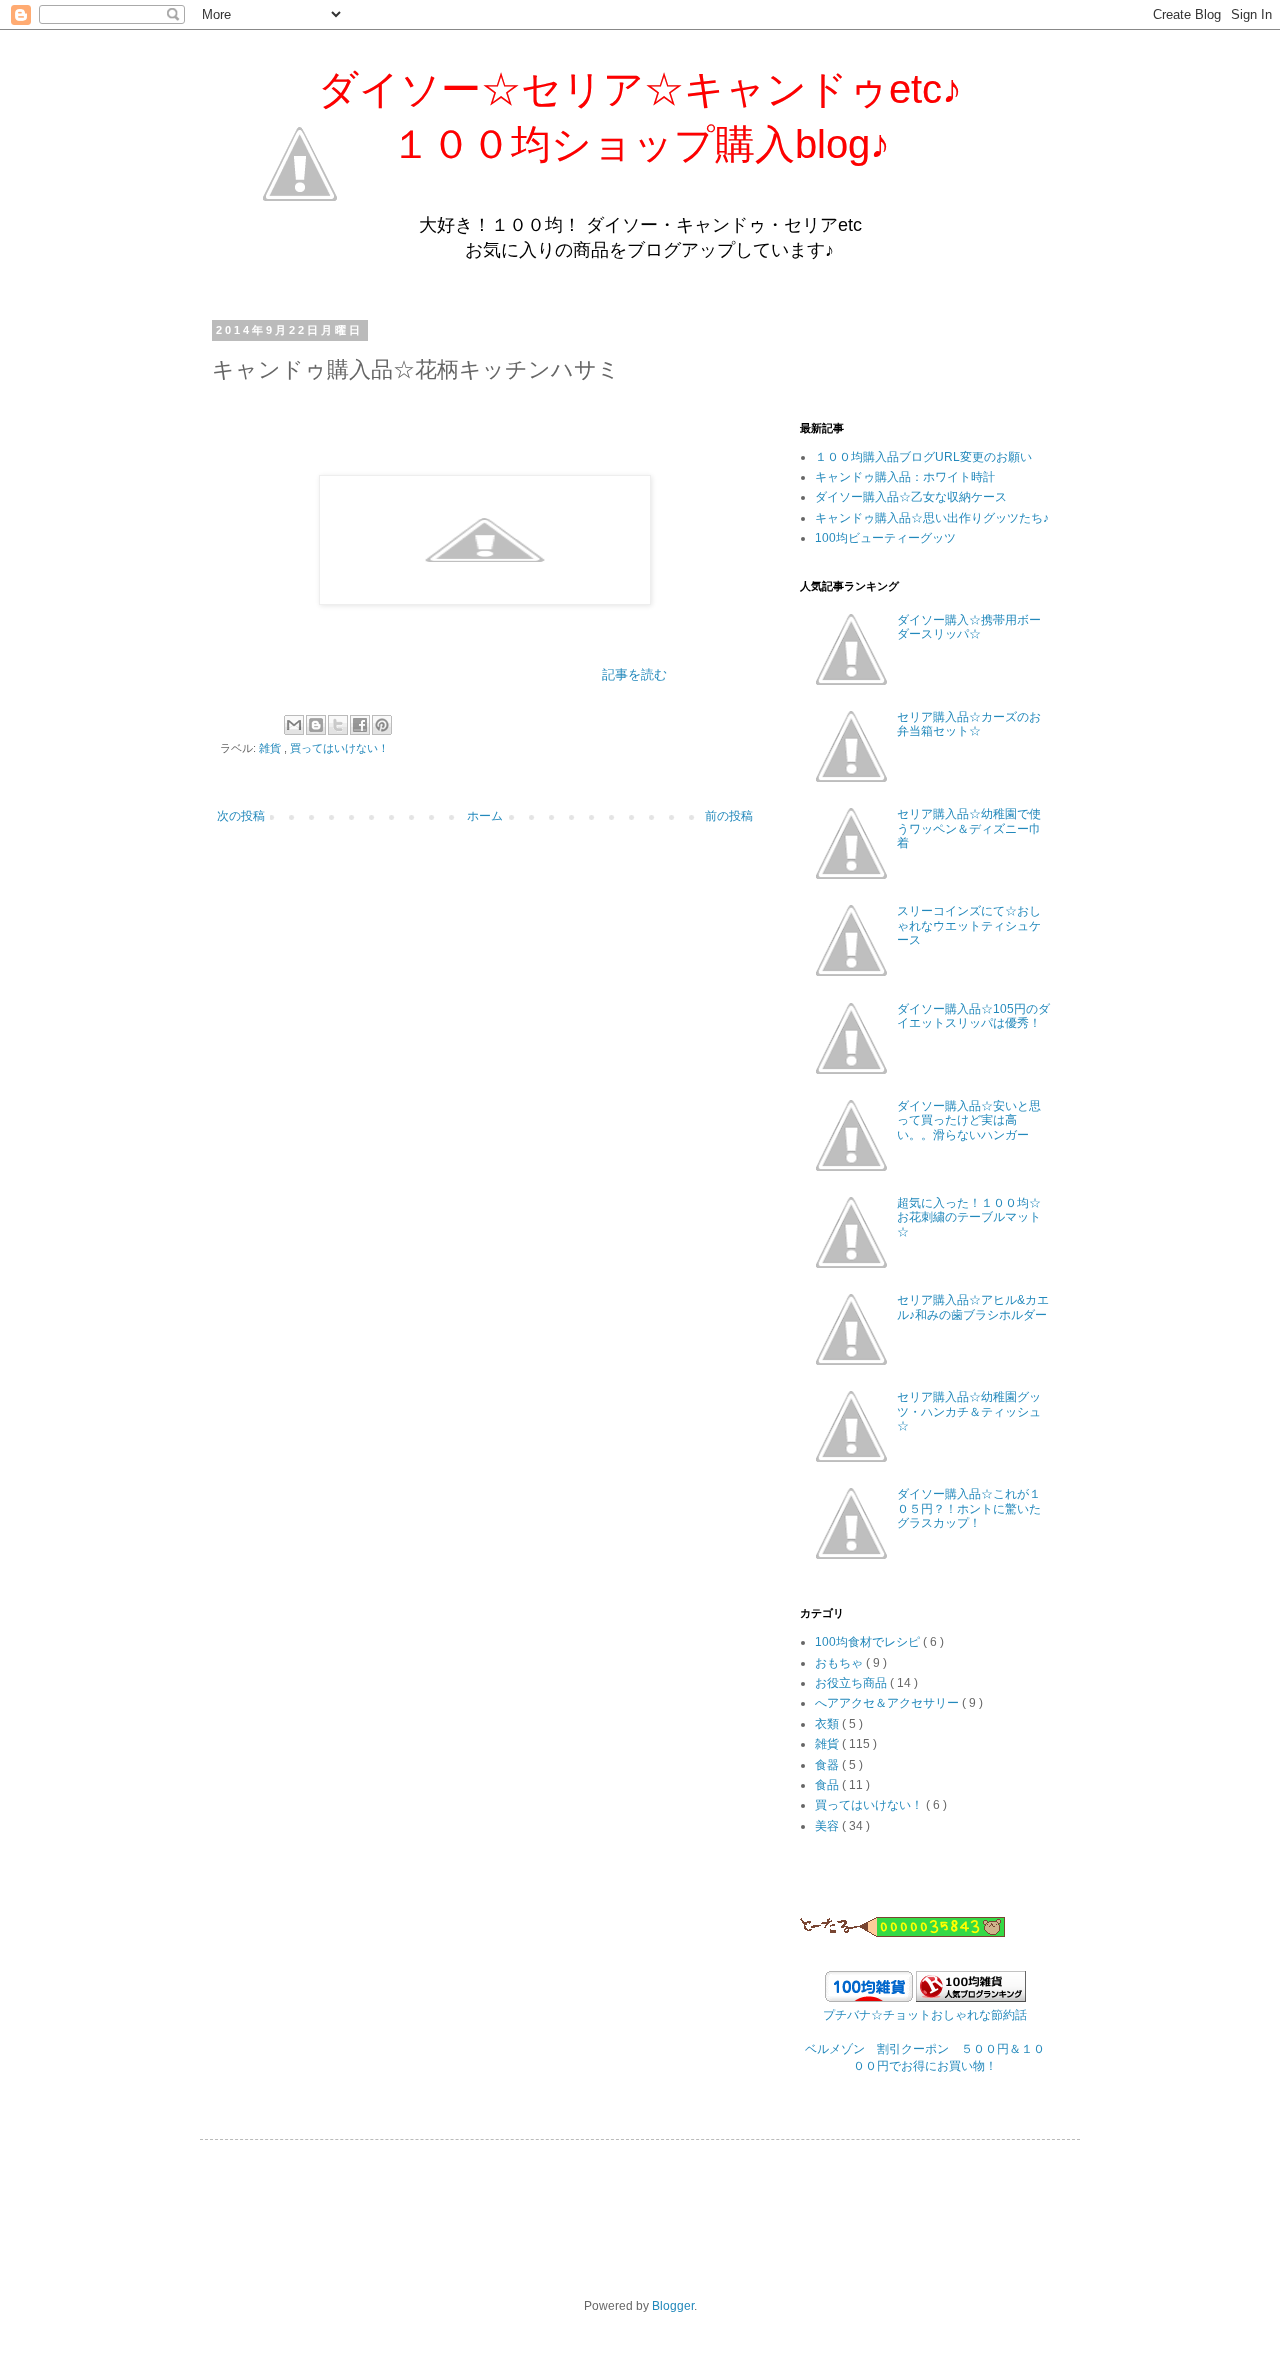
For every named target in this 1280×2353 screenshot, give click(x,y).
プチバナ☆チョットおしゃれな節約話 (925, 2015)
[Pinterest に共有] (382, 725)
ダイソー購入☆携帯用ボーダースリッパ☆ (969, 627)
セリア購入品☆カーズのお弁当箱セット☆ (969, 724)
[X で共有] (338, 725)
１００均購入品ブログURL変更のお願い (923, 457)
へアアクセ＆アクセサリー (888, 1703)
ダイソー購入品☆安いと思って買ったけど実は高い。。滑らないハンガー (969, 1120)
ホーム (485, 816)
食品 (828, 1785)
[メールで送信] (294, 725)
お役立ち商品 (852, 1683)
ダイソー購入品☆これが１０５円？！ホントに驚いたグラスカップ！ (969, 1508)
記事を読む (634, 674)
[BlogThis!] (316, 725)
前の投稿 (729, 816)
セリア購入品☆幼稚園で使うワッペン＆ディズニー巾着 (969, 828)
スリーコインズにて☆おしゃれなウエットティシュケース (969, 925)
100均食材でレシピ (869, 1642)
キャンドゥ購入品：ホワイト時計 (905, 477)
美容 (828, 1826)
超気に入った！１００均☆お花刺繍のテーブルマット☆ (969, 1217)
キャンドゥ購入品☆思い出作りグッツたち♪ (932, 518)
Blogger (673, 2306)
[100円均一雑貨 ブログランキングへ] (971, 1998)
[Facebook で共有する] (360, 725)
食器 (828, 1765)
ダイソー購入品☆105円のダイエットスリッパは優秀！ (973, 1016)
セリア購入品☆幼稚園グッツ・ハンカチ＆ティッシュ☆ (969, 1411)
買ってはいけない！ (339, 748)
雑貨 (271, 748)
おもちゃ (840, 1663)
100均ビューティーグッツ (885, 538)
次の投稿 (241, 816)
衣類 (828, 1724)
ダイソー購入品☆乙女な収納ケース (911, 497)
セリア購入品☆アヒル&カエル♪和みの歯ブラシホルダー (973, 1307)
